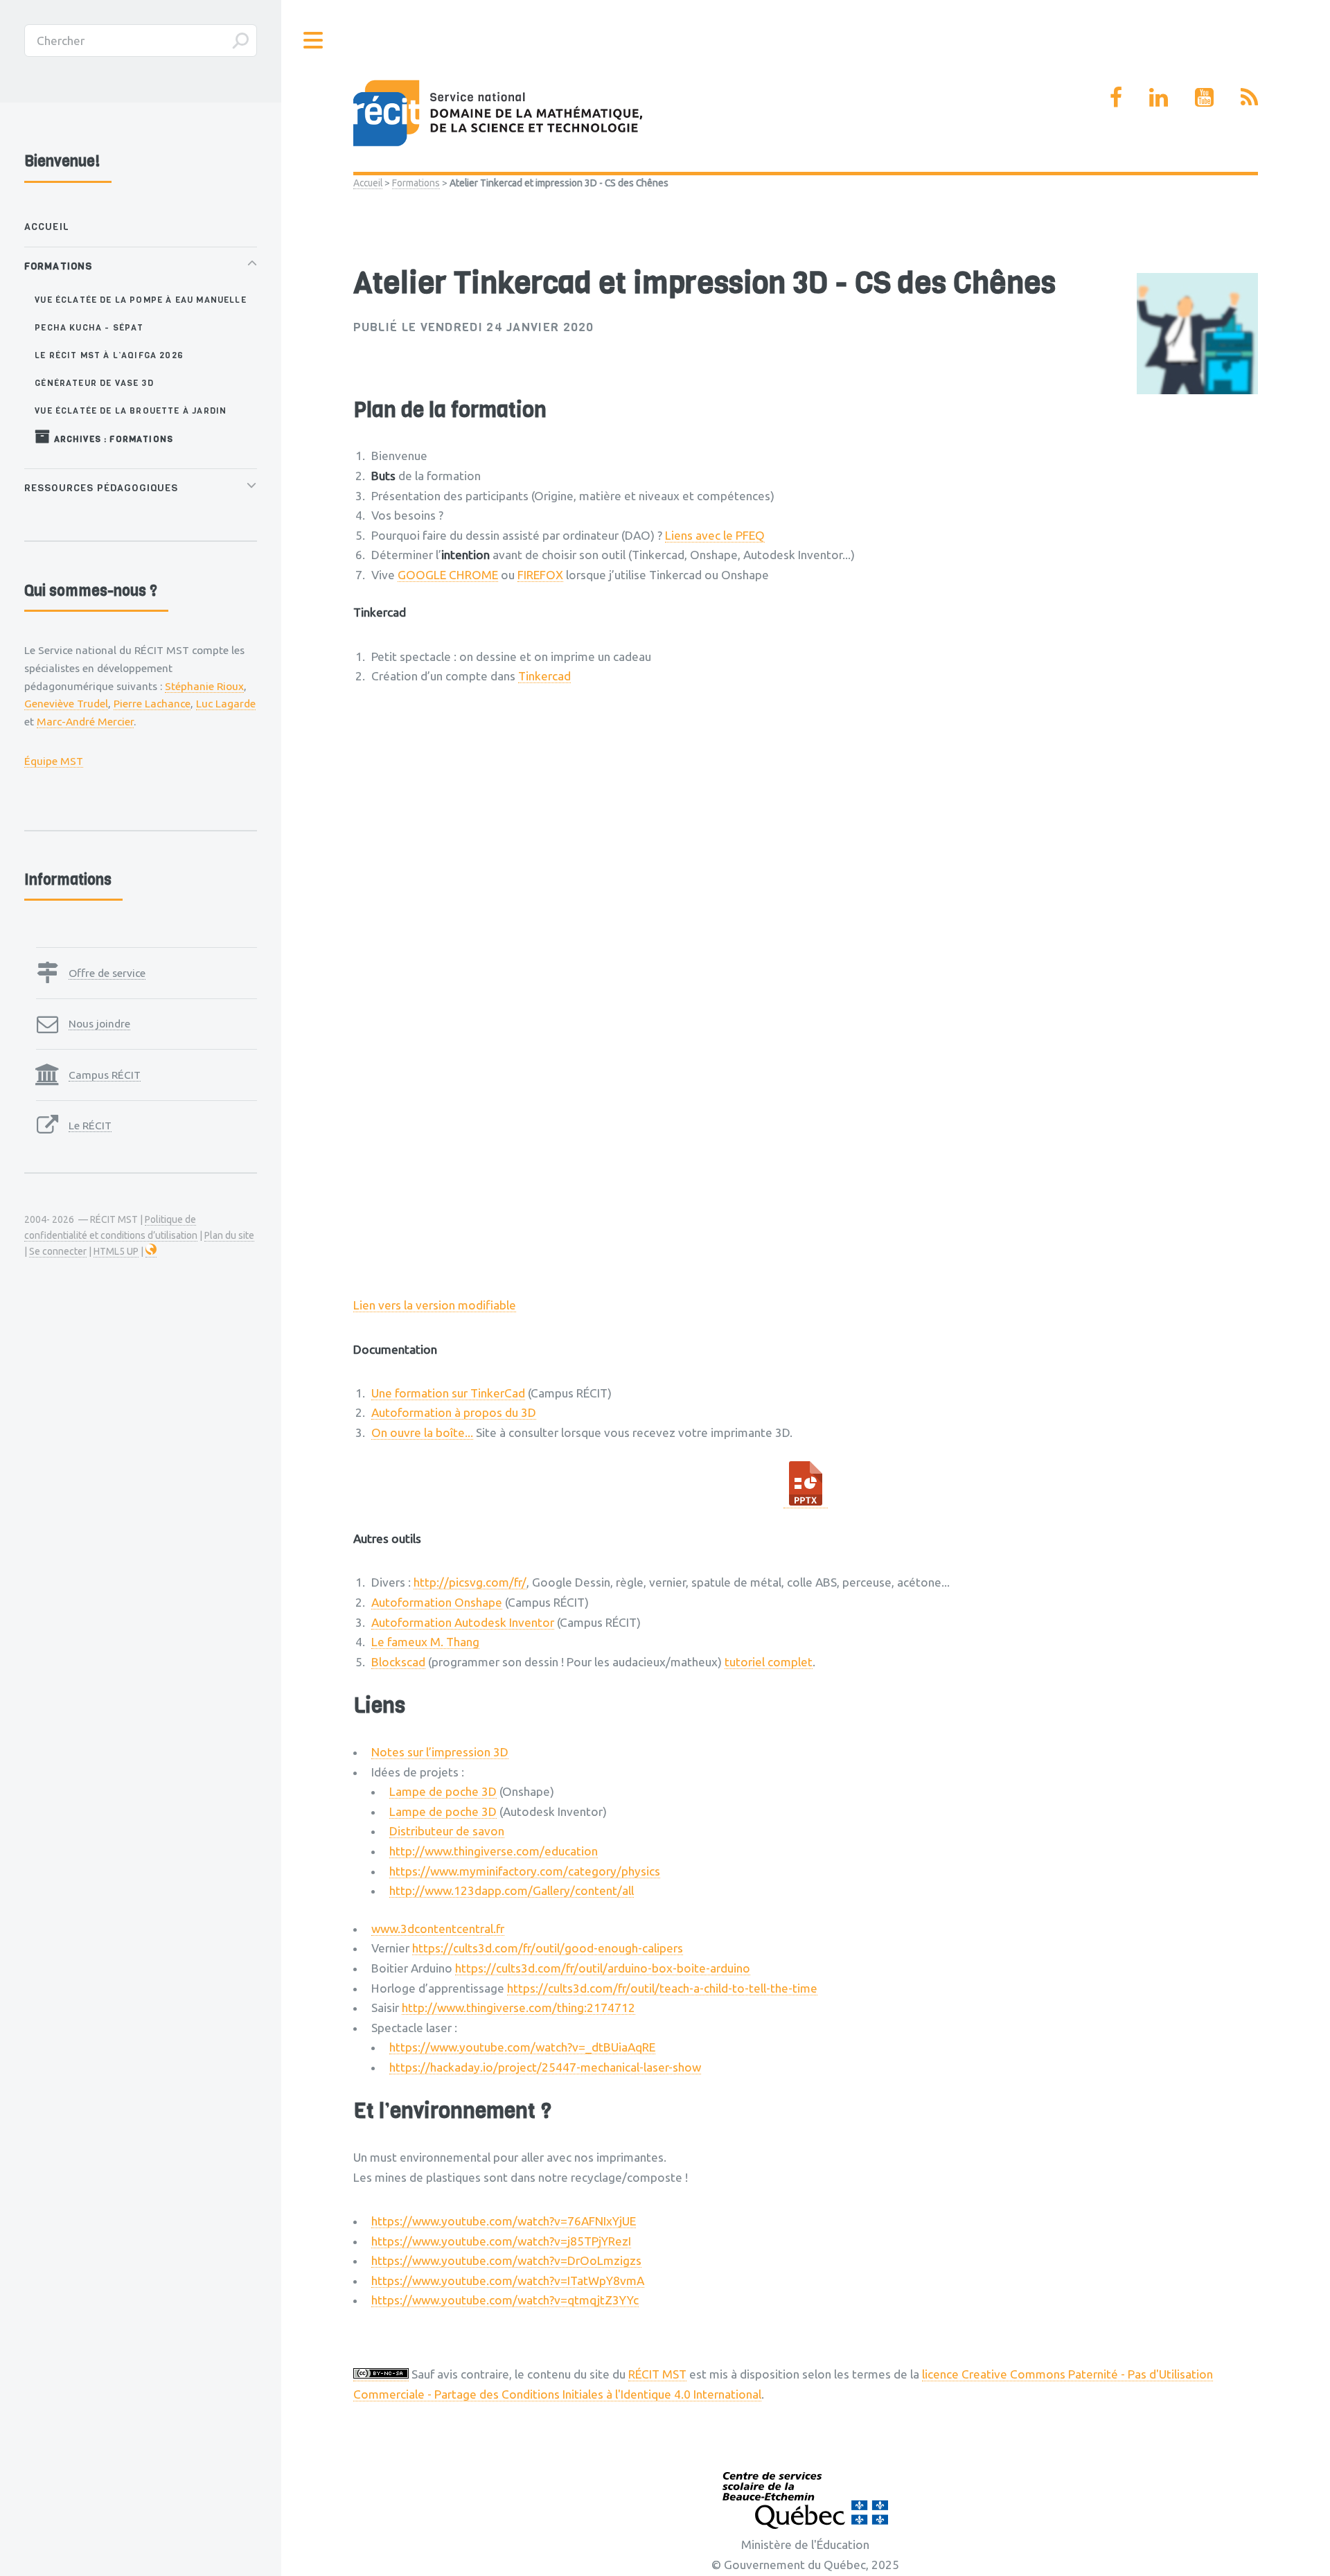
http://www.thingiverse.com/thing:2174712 (518, 2008)
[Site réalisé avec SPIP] (151, 1252)
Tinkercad (544, 676)
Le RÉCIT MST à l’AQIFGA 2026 (109, 355)
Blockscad (398, 1662)
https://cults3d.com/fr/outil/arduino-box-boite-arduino (603, 1968)
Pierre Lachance (152, 703)
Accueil (368, 183)
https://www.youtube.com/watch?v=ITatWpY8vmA (508, 2281)
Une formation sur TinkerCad (448, 1393)
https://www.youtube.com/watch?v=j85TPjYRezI (501, 2241)
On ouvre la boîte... (422, 1432)
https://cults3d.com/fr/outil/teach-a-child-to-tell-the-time (662, 1988)
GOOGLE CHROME (448, 575)
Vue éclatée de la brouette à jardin (131, 411)
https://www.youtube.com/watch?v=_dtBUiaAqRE (522, 2047)
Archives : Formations (112, 439)
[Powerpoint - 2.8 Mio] (806, 1501)
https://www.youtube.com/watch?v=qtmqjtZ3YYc (505, 2300)
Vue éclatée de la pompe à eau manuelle (140, 300)
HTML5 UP (116, 1251)
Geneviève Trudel (66, 703)
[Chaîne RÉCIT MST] (1204, 97)
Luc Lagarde (226, 703)
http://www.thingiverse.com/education (494, 1851)
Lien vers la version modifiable (435, 1305)
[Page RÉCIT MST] (1116, 97)
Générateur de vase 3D (94, 383)
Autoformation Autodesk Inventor (463, 1622)
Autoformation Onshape (437, 1602)
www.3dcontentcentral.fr (438, 1929)
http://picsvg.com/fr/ (470, 1582)
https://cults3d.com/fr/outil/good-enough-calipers (548, 1948)
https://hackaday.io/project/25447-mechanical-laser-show (545, 2067)
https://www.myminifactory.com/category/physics (525, 1871)
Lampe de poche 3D (443, 1791)
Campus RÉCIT (105, 1075)
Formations (416, 183)
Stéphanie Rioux (204, 686)
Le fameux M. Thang (425, 1642)
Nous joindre (99, 1023)
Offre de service (107, 973)
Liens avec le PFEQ (715, 535)
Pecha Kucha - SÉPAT (89, 327)
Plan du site (229, 1235)
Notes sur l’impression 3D (440, 1752)
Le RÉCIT (90, 1125)
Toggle (314, 41)
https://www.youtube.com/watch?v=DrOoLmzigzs (506, 2260)
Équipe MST (54, 761)
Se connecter (58, 1251)
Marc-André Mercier (85, 721)
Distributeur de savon (447, 1831)
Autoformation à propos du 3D (454, 1412)
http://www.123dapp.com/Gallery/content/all (512, 1890)
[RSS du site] (1249, 97)
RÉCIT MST (657, 2374)
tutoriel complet (769, 1662)
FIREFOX (540, 575)
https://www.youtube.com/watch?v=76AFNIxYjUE (504, 2221)
